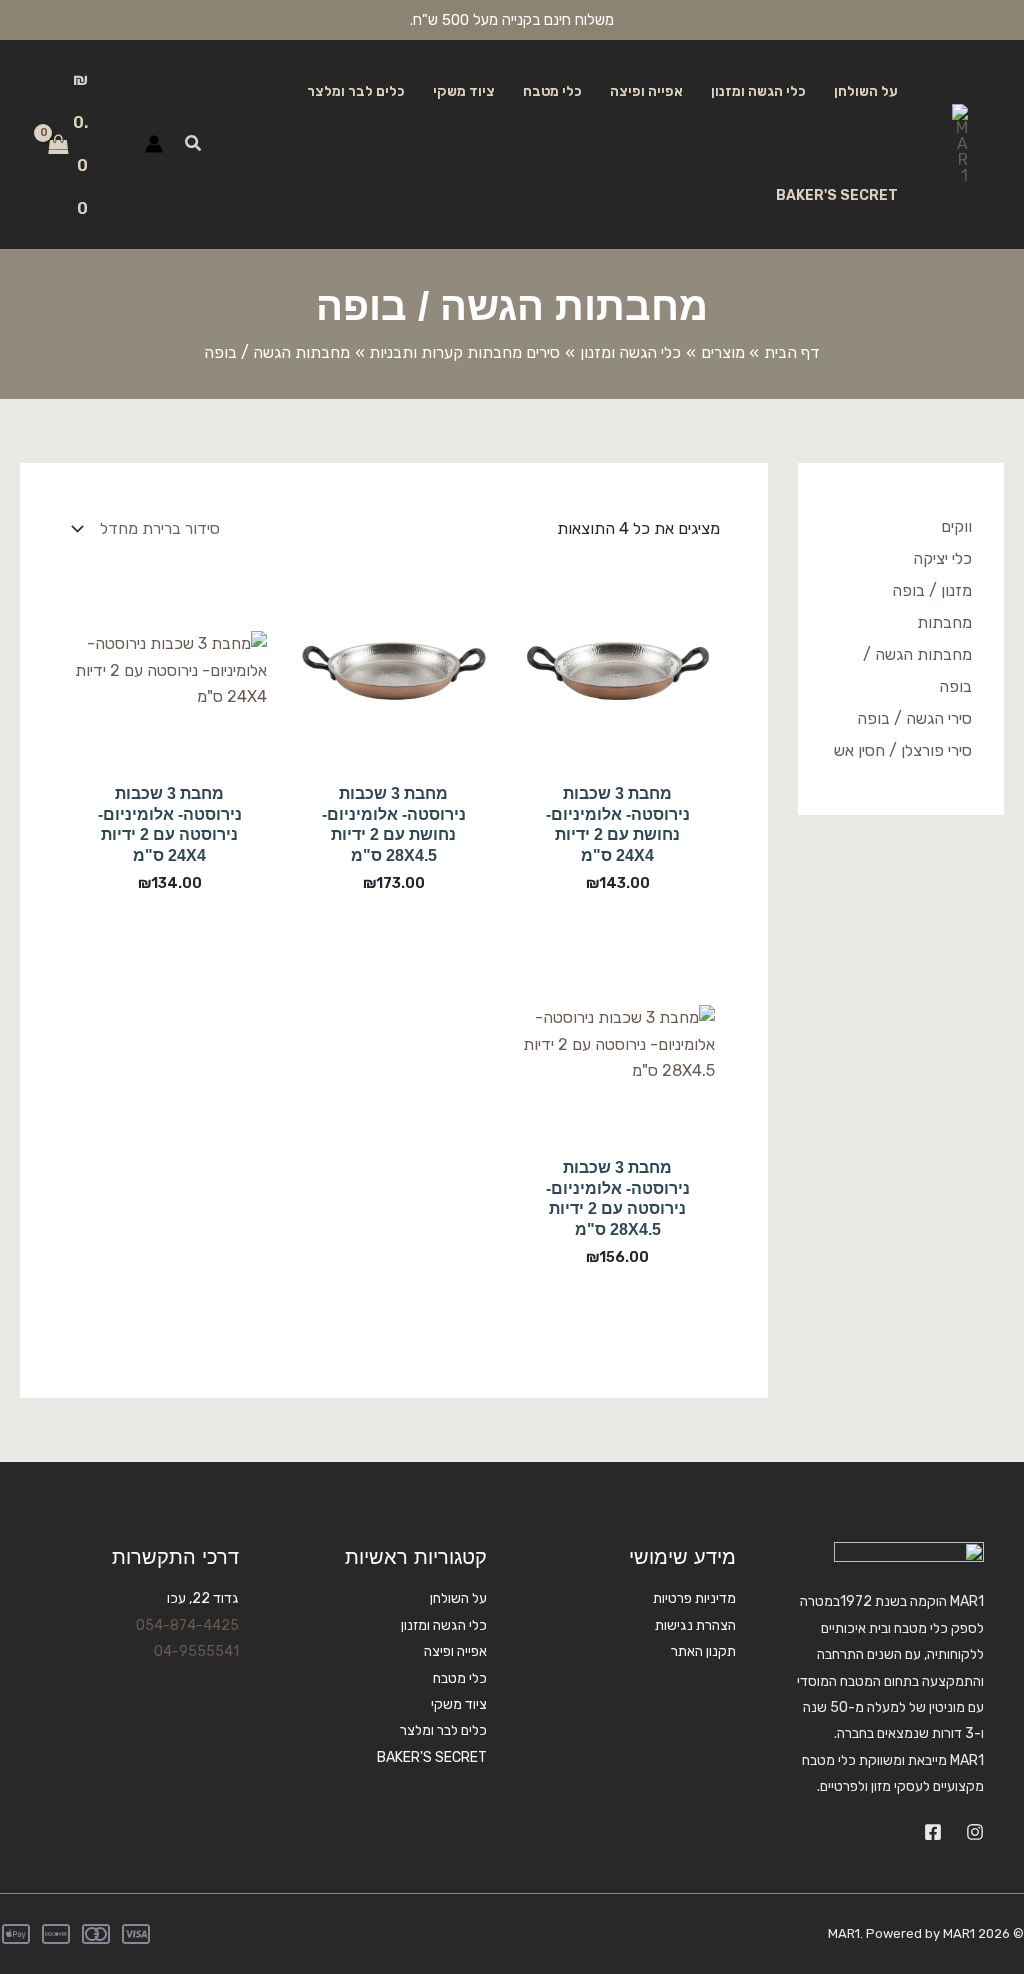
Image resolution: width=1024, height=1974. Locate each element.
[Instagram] (975, 1832)
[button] (192, 144)
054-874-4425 (187, 1625)
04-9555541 (196, 1651)
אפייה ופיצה (646, 91)
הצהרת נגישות (695, 1625)
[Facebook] (933, 1832)
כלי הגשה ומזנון (758, 91)
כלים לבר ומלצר (356, 91)
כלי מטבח (552, 91)
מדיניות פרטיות (694, 1598)
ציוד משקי (464, 91)
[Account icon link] (154, 144)
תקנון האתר (703, 1651)
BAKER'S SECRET (837, 195)
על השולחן (866, 91)
